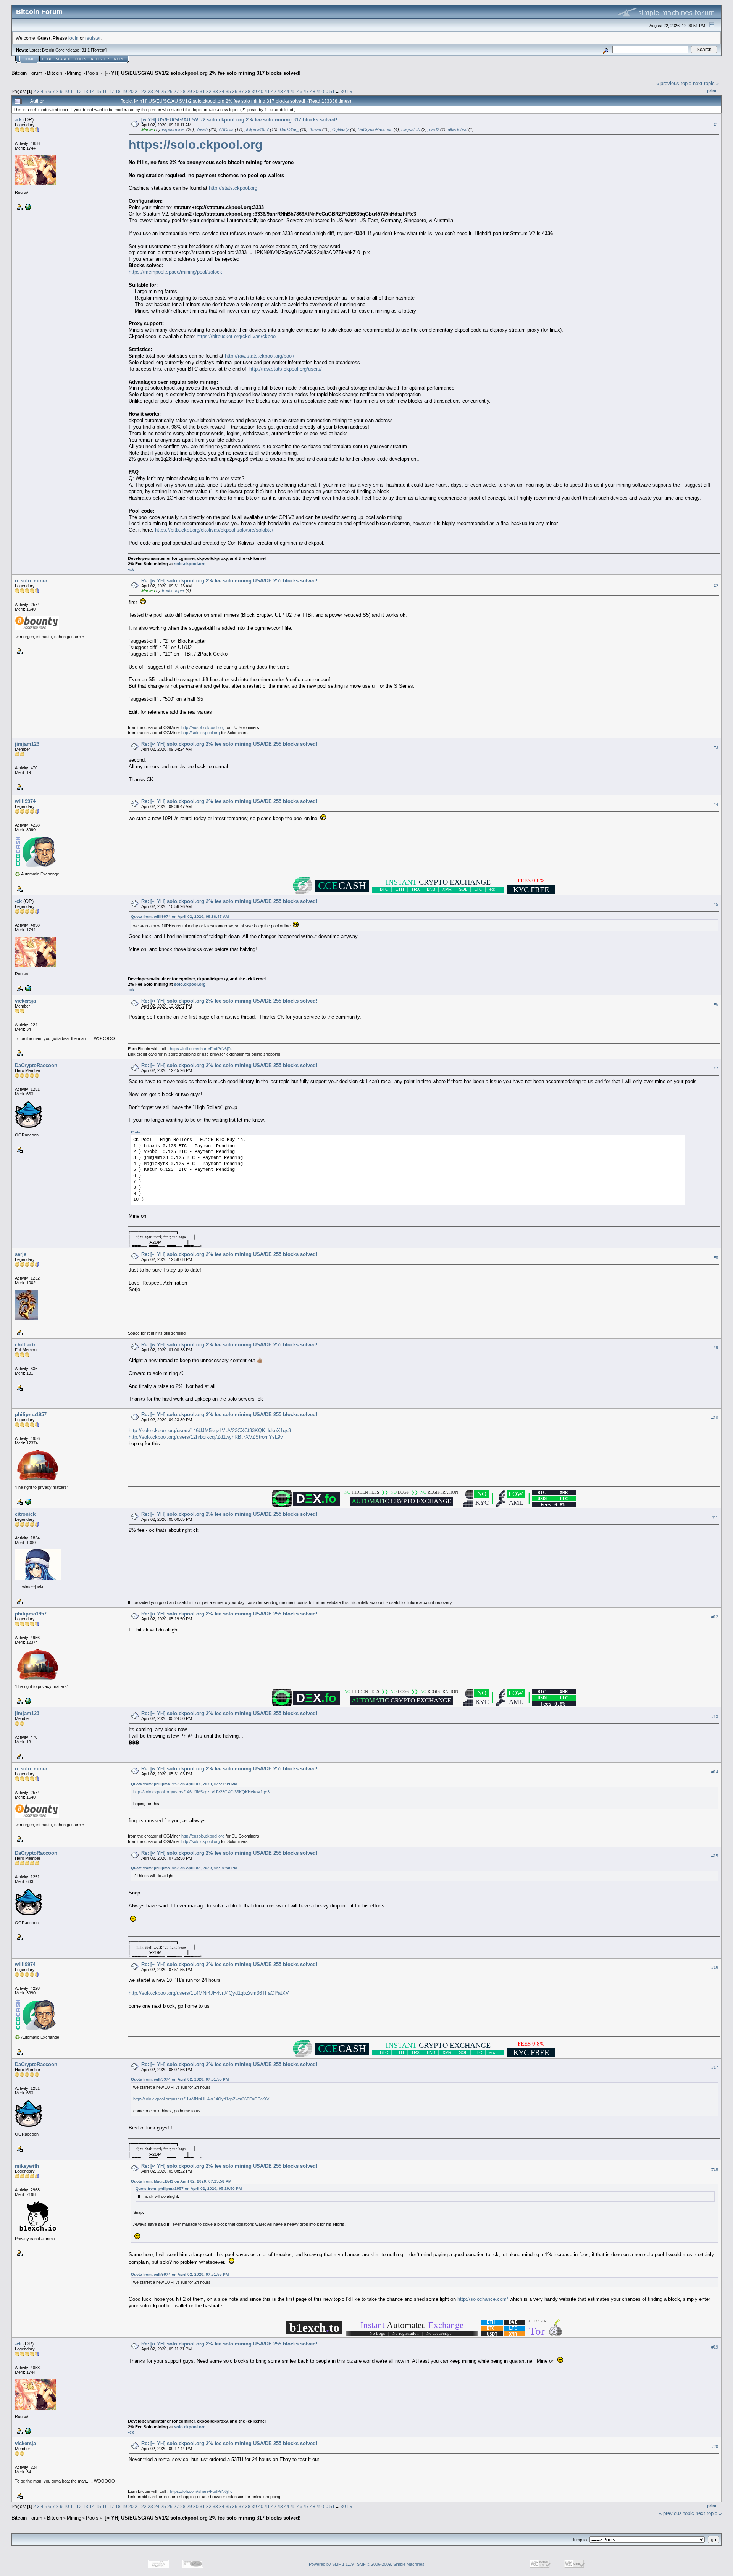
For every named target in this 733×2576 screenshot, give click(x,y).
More (119, 59)
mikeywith (27, 2166)
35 (228, 91)
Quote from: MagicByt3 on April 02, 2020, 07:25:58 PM (181, 2181)
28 (183, 91)
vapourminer (174, 129)
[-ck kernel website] (27, 206)
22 (144, 91)
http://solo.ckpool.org (201, 733)
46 (300, 91)
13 (86, 91)
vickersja (25, 1001)
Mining (74, 73)
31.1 (86, 50)
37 (241, 91)
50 (326, 91)
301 (345, 91)
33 (215, 91)
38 (248, 91)
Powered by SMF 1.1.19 (331, 2564)
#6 (716, 1004)
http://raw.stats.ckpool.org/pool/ (260, 356)
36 (235, 91)
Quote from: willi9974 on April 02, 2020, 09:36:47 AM (180, 916)
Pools (92, 73)
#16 (715, 1967)
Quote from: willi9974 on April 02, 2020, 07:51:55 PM (180, 2079)
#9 (716, 1348)
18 (118, 91)
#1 (716, 125)
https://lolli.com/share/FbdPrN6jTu (201, 1049)
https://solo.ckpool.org (196, 145)
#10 (715, 1418)
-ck (18, 120)
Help (47, 59)
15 (98, 91)
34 (222, 91)
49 (319, 91)
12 (79, 91)
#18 (715, 2169)
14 (92, 91)
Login (81, 59)
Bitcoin (55, 73)
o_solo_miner (31, 581)
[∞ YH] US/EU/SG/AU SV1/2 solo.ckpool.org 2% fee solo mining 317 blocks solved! (202, 73)
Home (29, 59)
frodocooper (173, 590)
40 (261, 91)
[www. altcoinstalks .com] (27, 1501)
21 (137, 91)
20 (131, 91)
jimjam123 (27, 744)
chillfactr (25, 1345)
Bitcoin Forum (27, 73)
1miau (316, 129)
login (73, 38)
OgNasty (341, 129)
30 (196, 91)
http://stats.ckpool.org (233, 188)
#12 (715, 1617)
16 (105, 91)
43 (280, 91)
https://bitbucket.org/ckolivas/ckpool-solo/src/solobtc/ (214, 530)
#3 (716, 747)
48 (313, 91)
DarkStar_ (289, 129)
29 (189, 91)
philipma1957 (257, 129)
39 (254, 91)
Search (63, 59)
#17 (715, 2067)
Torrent (99, 50)
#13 (715, 1717)
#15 (715, 1856)
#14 (715, 1772)
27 (176, 91)
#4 (716, 804)
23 (150, 91)
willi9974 (25, 801)
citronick (25, 1514)
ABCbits (226, 129)
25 (163, 91)
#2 (716, 586)
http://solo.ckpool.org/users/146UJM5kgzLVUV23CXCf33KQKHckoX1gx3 (210, 1431)
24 (157, 91)
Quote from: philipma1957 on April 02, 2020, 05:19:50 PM (184, 1868)
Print (712, 91)
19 (124, 91)
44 (287, 91)
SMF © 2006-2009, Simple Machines (391, 2564)
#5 (716, 904)
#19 (715, 2347)
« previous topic (674, 83)
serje (21, 1254)
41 (267, 91)
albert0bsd (458, 129)
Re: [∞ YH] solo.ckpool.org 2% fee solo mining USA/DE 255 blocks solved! (229, 581)
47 (306, 91)
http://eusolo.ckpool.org (203, 727)
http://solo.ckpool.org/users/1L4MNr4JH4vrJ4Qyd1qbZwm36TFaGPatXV (209, 1993)
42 (274, 91)
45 (293, 91)
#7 (716, 1069)
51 (332, 91)
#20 (715, 2447)
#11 (715, 1517)
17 (111, 91)
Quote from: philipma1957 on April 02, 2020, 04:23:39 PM (184, 1784)
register (93, 38)
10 (66, 91)
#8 (716, 1257)
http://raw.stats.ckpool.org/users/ (286, 369)
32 (209, 91)
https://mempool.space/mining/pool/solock (175, 272)
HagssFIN (411, 129)
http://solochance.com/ (483, 2299)
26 (170, 91)
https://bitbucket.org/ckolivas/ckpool (237, 336)
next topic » (706, 83)
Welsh (202, 129)
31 (202, 91)
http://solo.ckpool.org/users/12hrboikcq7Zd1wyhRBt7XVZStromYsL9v (206, 1437)
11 (73, 91)
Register (100, 59)
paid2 (434, 129)
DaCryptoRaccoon (375, 129)
